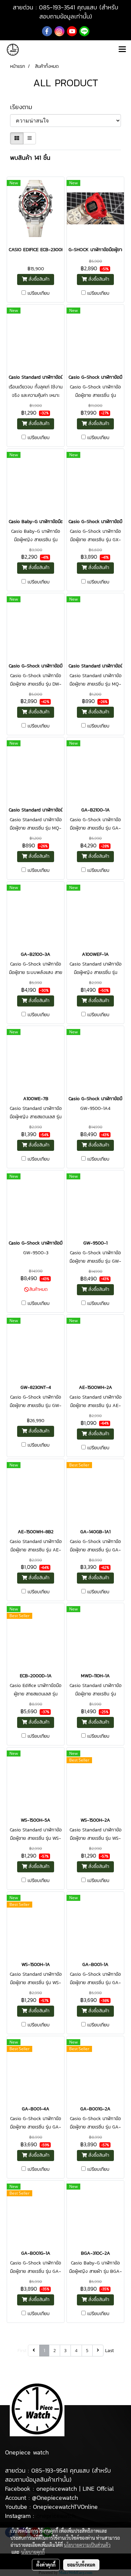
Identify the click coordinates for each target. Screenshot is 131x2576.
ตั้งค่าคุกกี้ (46, 2565)
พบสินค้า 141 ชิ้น (30, 158)
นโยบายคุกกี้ (33, 2552)
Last (110, 2351)
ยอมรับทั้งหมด (81, 2565)
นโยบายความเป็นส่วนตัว (87, 2545)
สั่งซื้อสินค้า (38, 279)
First (22, 2351)
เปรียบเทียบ (39, 293)
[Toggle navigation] (122, 50)
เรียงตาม (25, 107)
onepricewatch (56, 2516)
